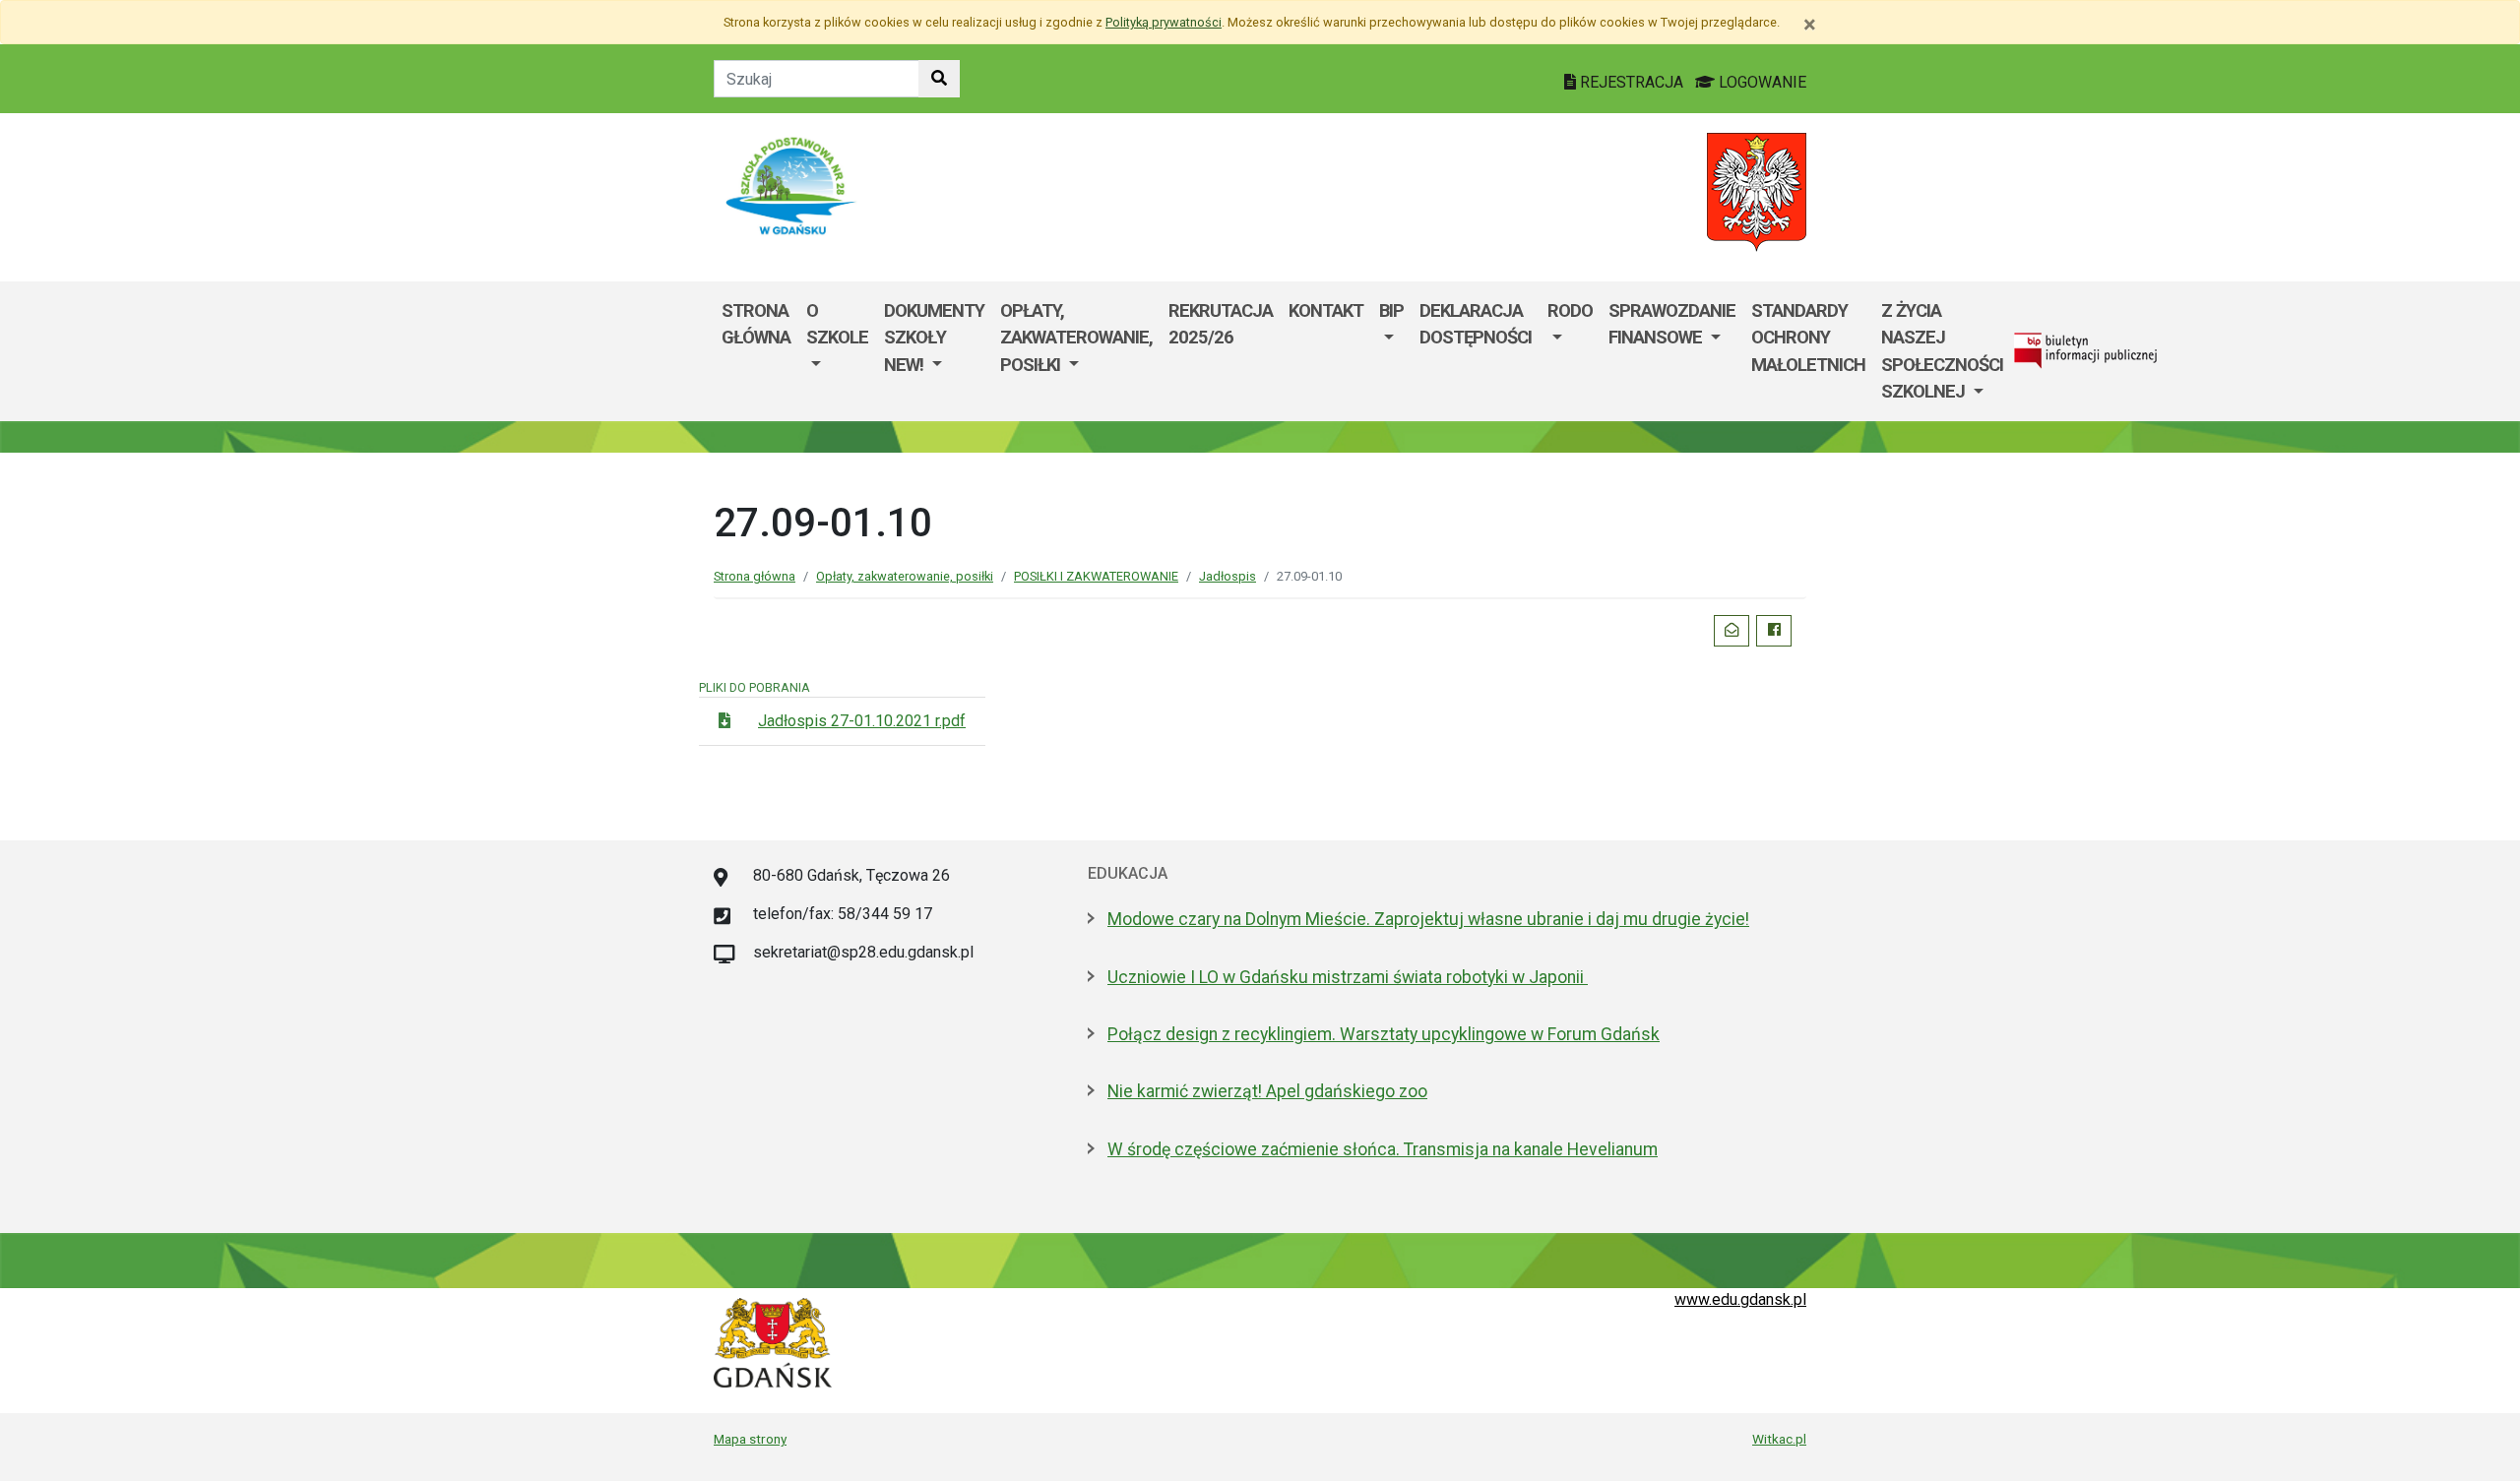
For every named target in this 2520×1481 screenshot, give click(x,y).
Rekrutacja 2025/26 (1221, 324)
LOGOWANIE (1761, 82)
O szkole (837, 324)
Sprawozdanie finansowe (1672, 324)
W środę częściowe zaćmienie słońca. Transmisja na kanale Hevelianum (1383, 1149)
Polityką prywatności (1164, 22)
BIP (1391, 310)
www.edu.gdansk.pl (1740, 1299)
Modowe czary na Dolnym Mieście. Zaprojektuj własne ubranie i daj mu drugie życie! (1428, 919)
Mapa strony (750, 1439)
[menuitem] (837, 351)
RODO (1570, 310)
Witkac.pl (1779, 1439)
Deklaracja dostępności (1476, 324)
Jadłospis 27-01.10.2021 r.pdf (862, 721)
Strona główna (756, 324)
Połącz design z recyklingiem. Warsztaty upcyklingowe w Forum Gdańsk (1384, 1034)
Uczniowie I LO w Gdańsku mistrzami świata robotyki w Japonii (1348, 977)
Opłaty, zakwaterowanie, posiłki (1076, 338)
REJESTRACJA (1632, 82)
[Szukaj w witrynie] (939, 79)
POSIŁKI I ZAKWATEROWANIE (1096, 576)
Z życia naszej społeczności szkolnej (1942, 351)
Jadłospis (1228, 576)
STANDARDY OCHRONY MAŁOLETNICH (1808, 338)
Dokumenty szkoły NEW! (934, 338)
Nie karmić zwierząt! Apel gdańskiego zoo (1267, 1091)
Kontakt (1326, 310)
